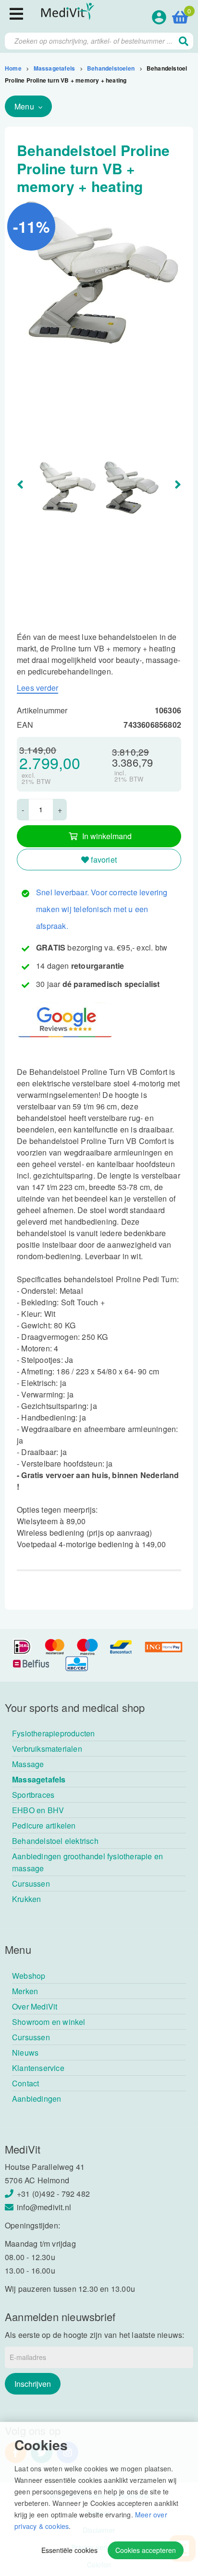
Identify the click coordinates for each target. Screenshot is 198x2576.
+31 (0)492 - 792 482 (53, 2194)
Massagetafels (55, 68)
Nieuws (25, 2052)
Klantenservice (38, 2068)
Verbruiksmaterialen (47, 1749)
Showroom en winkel (49, 2022)
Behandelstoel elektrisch (55, 1841)
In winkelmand (107, 836)
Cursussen (31, 1884)
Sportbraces (33, 1795)
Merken (25, 1991)
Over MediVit (35, 2006)
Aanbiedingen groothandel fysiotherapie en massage (87, 1862)
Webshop (29, 1976)
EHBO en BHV (38, 1810)
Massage (28, 1764)
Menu (25, 106)
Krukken (26, 1899)
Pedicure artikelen (44, 1825)
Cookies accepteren (146, 2550)
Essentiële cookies (69, 2550)
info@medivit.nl (44, 2207)
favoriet (103, 860)
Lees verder (37, 688)
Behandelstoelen (111, 68)
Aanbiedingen (37, 2099)
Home (13, 68)
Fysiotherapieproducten (53, 1733)
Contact (25, 2083)
